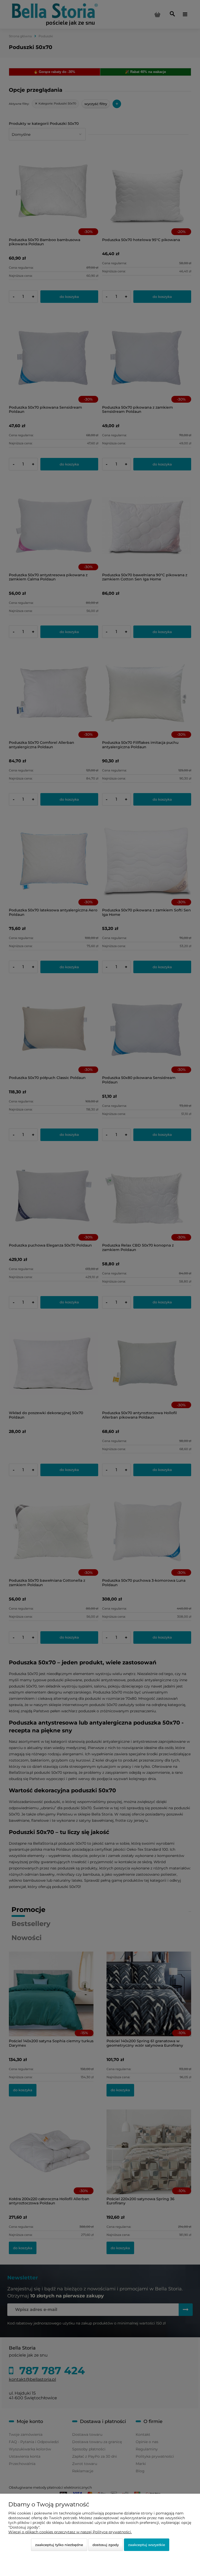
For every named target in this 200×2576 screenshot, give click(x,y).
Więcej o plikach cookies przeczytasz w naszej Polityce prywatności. (70, 2532)
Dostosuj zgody (106, 2545)
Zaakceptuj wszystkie (147, 2545)
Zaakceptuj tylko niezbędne (59, 2545)
